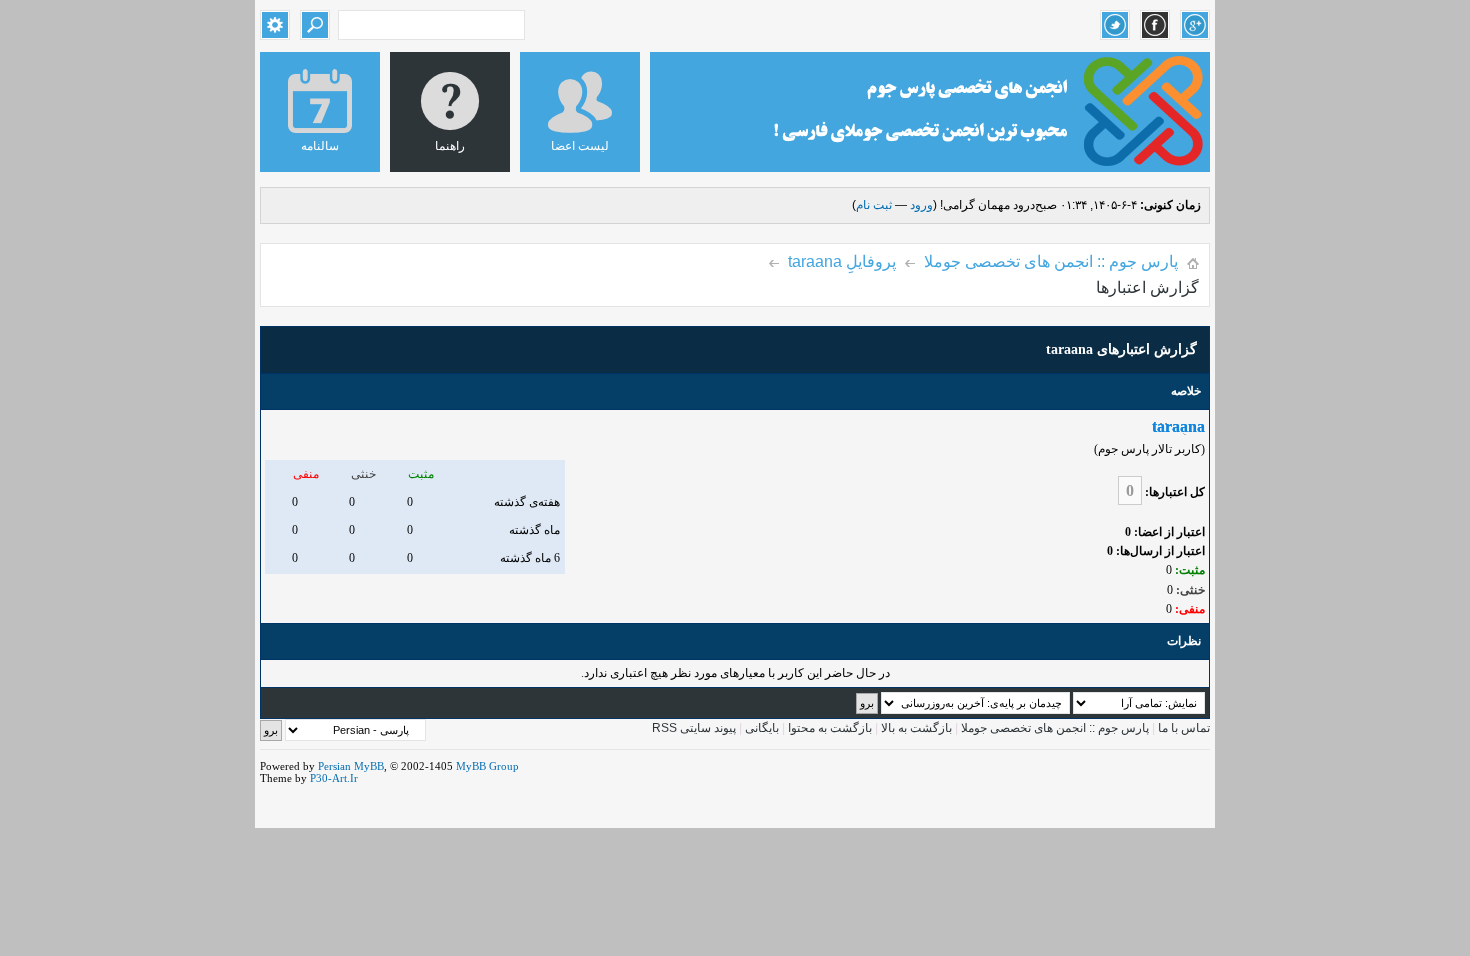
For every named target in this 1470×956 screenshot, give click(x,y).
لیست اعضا (580, 146)
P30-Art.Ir (334, 778)
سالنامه (320, 146)
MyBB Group (487, 766)
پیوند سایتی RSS (694, 728)
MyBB (369, 766)
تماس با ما (1184, 728)
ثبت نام (874, 205)
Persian (334, 766)
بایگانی (762, 728)
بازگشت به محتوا (828, 728)
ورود (921, 205)
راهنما (450, 146)
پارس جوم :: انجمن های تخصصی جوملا (1051, 261)
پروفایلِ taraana (842, 261)
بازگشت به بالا (916, 728)
